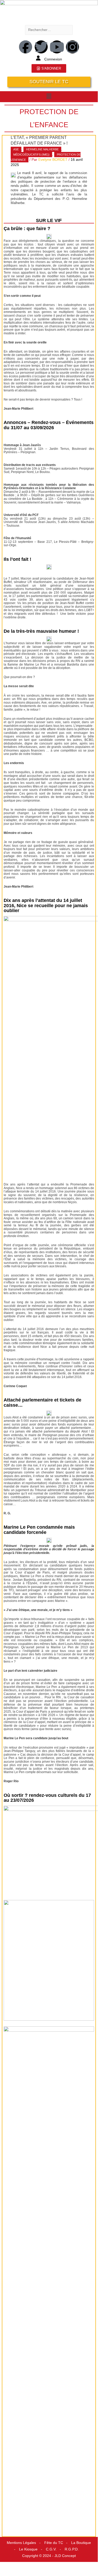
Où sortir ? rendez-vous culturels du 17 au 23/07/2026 (47, 1798)
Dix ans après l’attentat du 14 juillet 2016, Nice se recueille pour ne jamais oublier (46, 906)
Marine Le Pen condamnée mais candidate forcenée (39, 1530)
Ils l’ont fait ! (17, 559)
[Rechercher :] (49, 30)
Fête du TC (54, 2543)
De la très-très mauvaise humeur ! (41, 631)
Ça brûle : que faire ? (27, 229)
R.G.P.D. (72, 2549)
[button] (49, 96)
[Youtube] (57, 47)
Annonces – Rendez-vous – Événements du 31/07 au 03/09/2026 (49, 425)
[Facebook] (26, 47)
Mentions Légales (21, 2543)
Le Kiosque (28, 2549)
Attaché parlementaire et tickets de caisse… (42, 1403)
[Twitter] (41, 47)
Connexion (53, 59)
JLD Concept (65, 2556)
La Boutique (81, 2543)
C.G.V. (51, 2549)
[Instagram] (72, 47)
